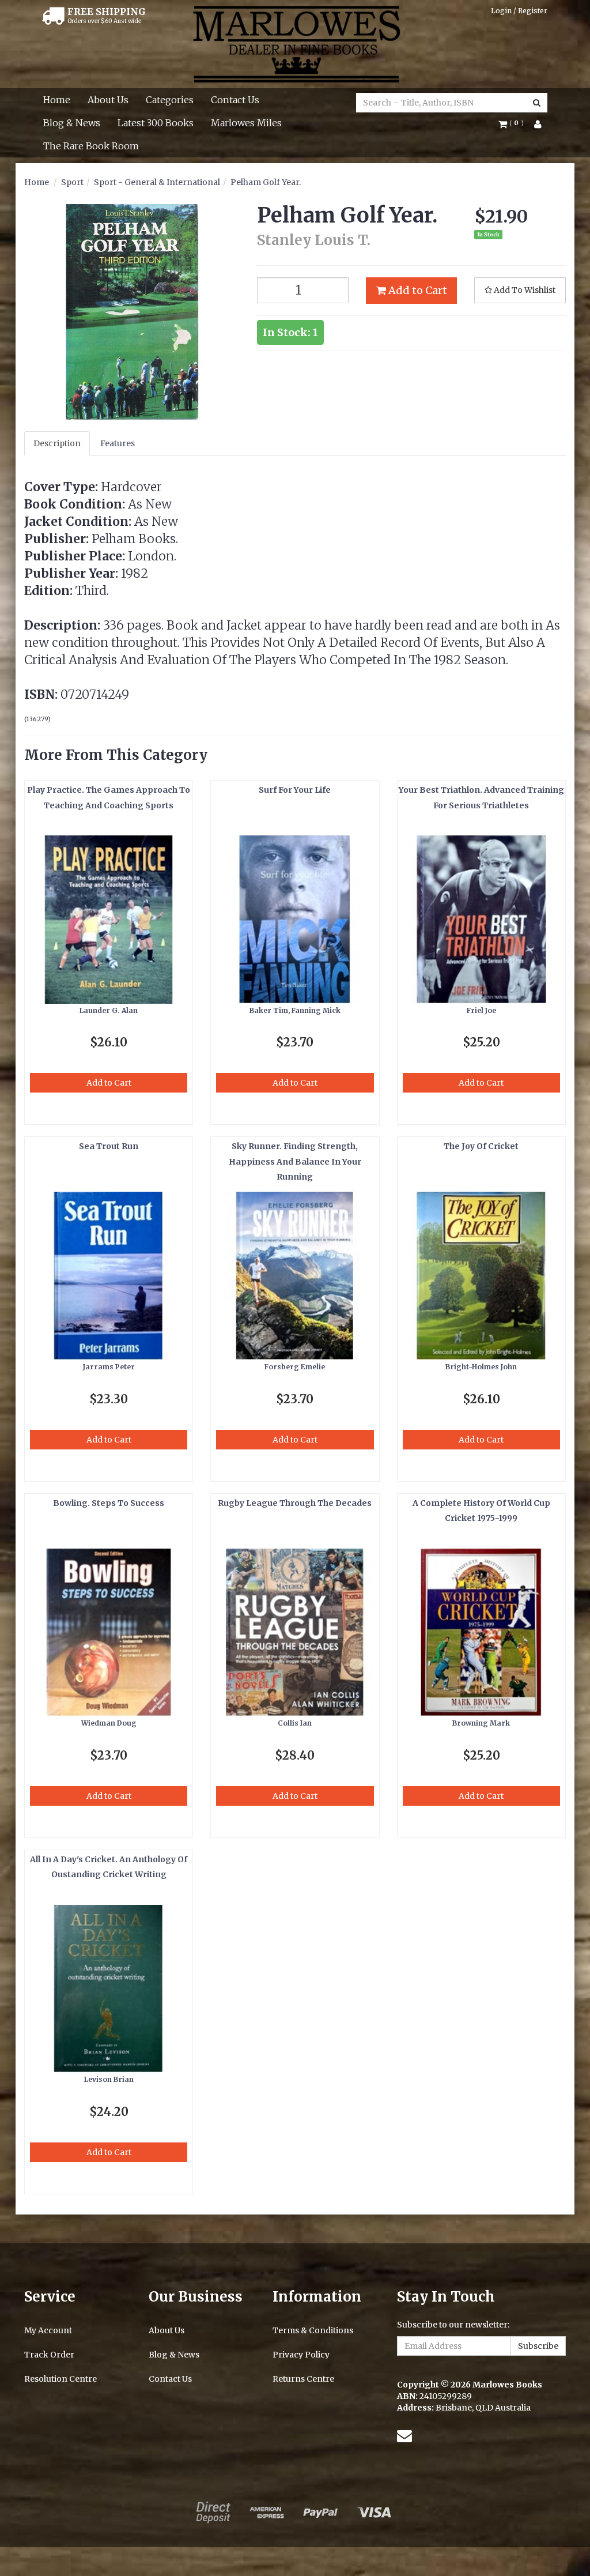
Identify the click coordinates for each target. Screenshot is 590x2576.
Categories (170, 100)
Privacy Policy (301, 2355)
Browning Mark (481, 1723)
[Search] (537, 103)
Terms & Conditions (313, 2330)
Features (118, 443)
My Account (48, 2330)
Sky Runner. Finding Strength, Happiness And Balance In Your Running (295, 1161)
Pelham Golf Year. (266, 182)
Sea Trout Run (109, 1146)
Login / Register (519, 11)
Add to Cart (417, 290)
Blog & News (72, 123)
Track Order (49, 2355)
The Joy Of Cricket (481, 1146)
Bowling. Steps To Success (109, 1503)
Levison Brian (109, 2079)
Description (57, 443)
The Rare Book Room (91, 146)
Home (57, 100)
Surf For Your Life (295, 790)
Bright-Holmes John (481, 1367)
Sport (72, 182)
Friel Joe (481, 1010)
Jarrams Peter (109, 1367)
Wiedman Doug (109, 1723)
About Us (108, 100)
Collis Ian (295, 1723)
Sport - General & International (157, 182)
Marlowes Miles (246, 123)
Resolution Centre (60, 2379)
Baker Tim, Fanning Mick (295, 1010)
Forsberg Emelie (295, 1367)
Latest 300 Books (156, 123)
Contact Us (235, 100)
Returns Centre (303, 2379)
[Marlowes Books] (295, 43)
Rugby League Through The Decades (295, 1503)
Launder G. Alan (109, 1010)
